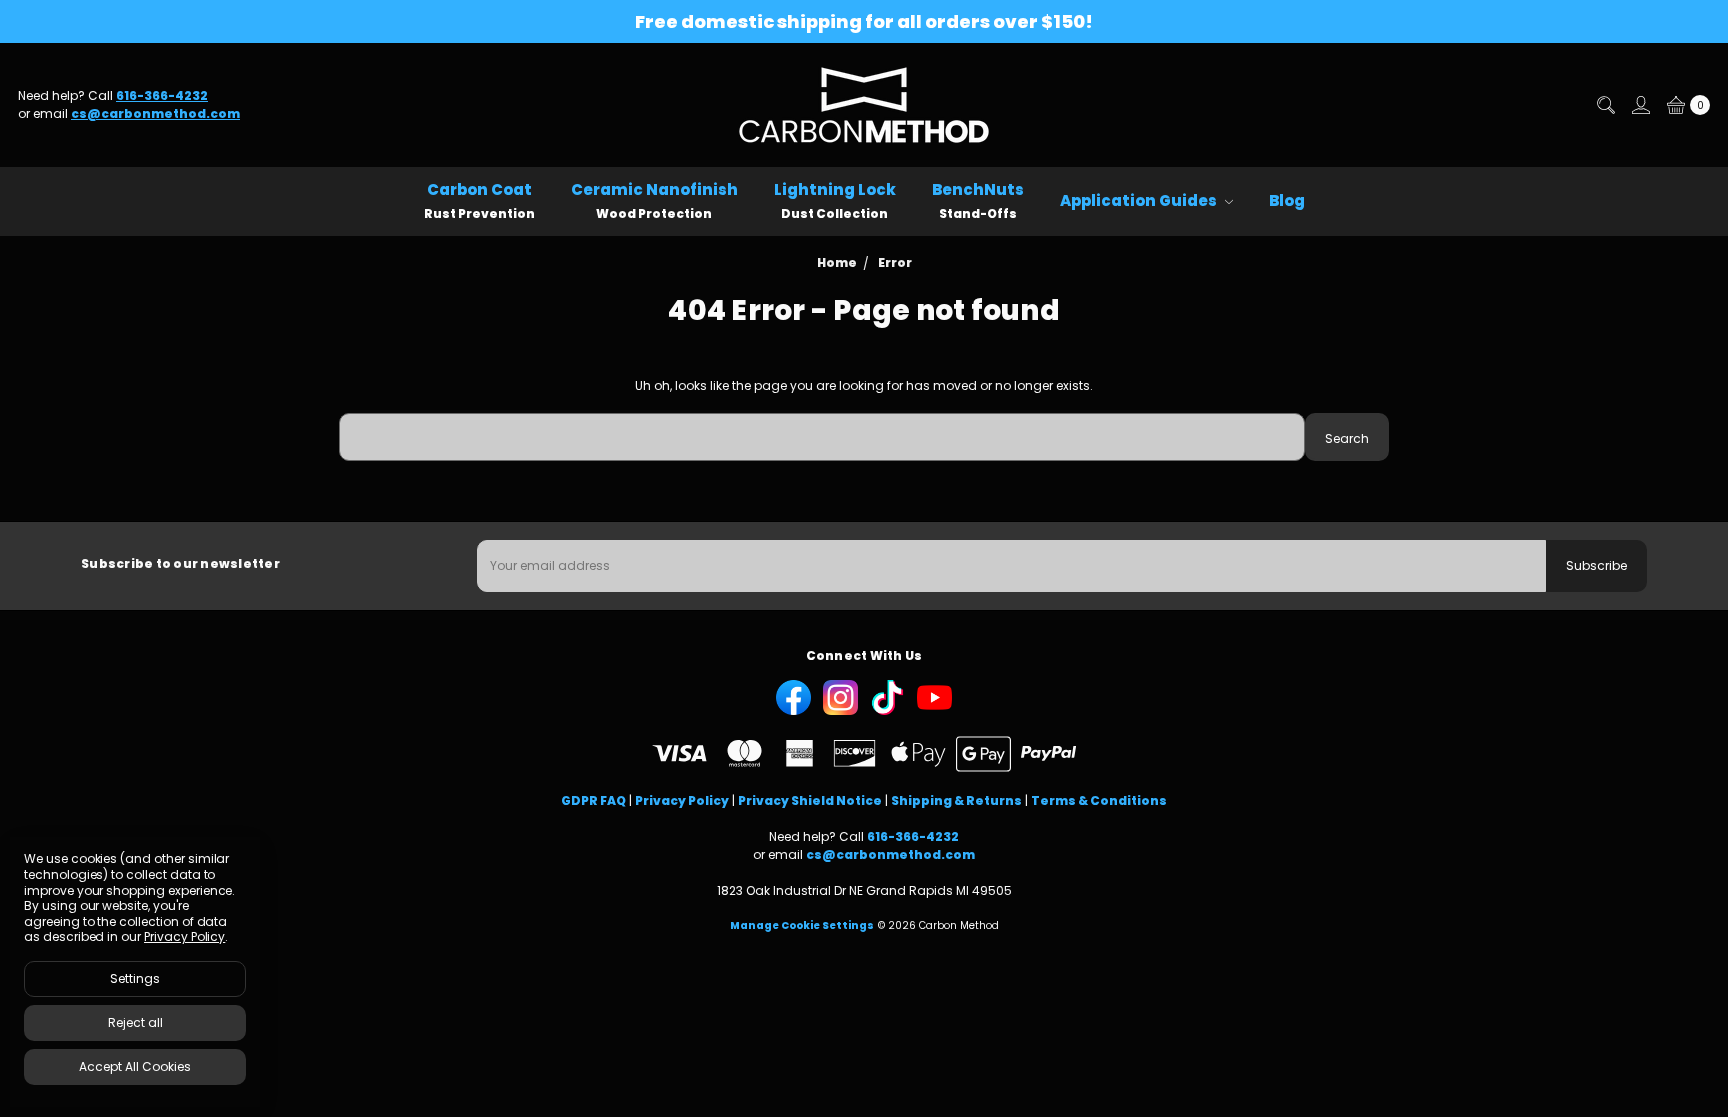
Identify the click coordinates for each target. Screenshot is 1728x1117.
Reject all (135, 1022)
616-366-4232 (162, 95)
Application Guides (1140, 200)
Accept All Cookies (135, 1066)
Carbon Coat (479, 200)
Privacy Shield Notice (810, 800)
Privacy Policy (682, 800)
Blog (1287, 200)
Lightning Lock (835, 200)
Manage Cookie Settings (802, 925)
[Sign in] (1640, 105)
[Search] (1605, 105)
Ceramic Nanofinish (654, 200)
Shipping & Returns (956, 800)
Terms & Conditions (1099, 800)
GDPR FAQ (593, 800)
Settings (135, 978)
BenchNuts (978, 200)
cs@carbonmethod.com (155, 113)
